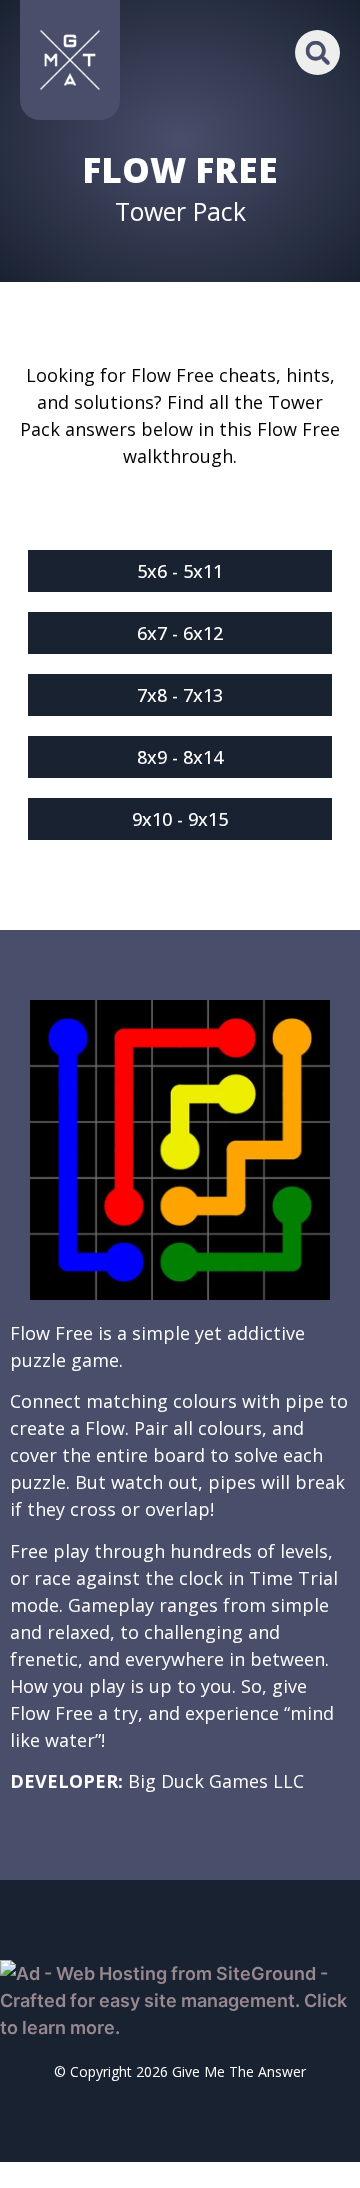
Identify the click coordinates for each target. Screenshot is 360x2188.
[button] (317, 52)
